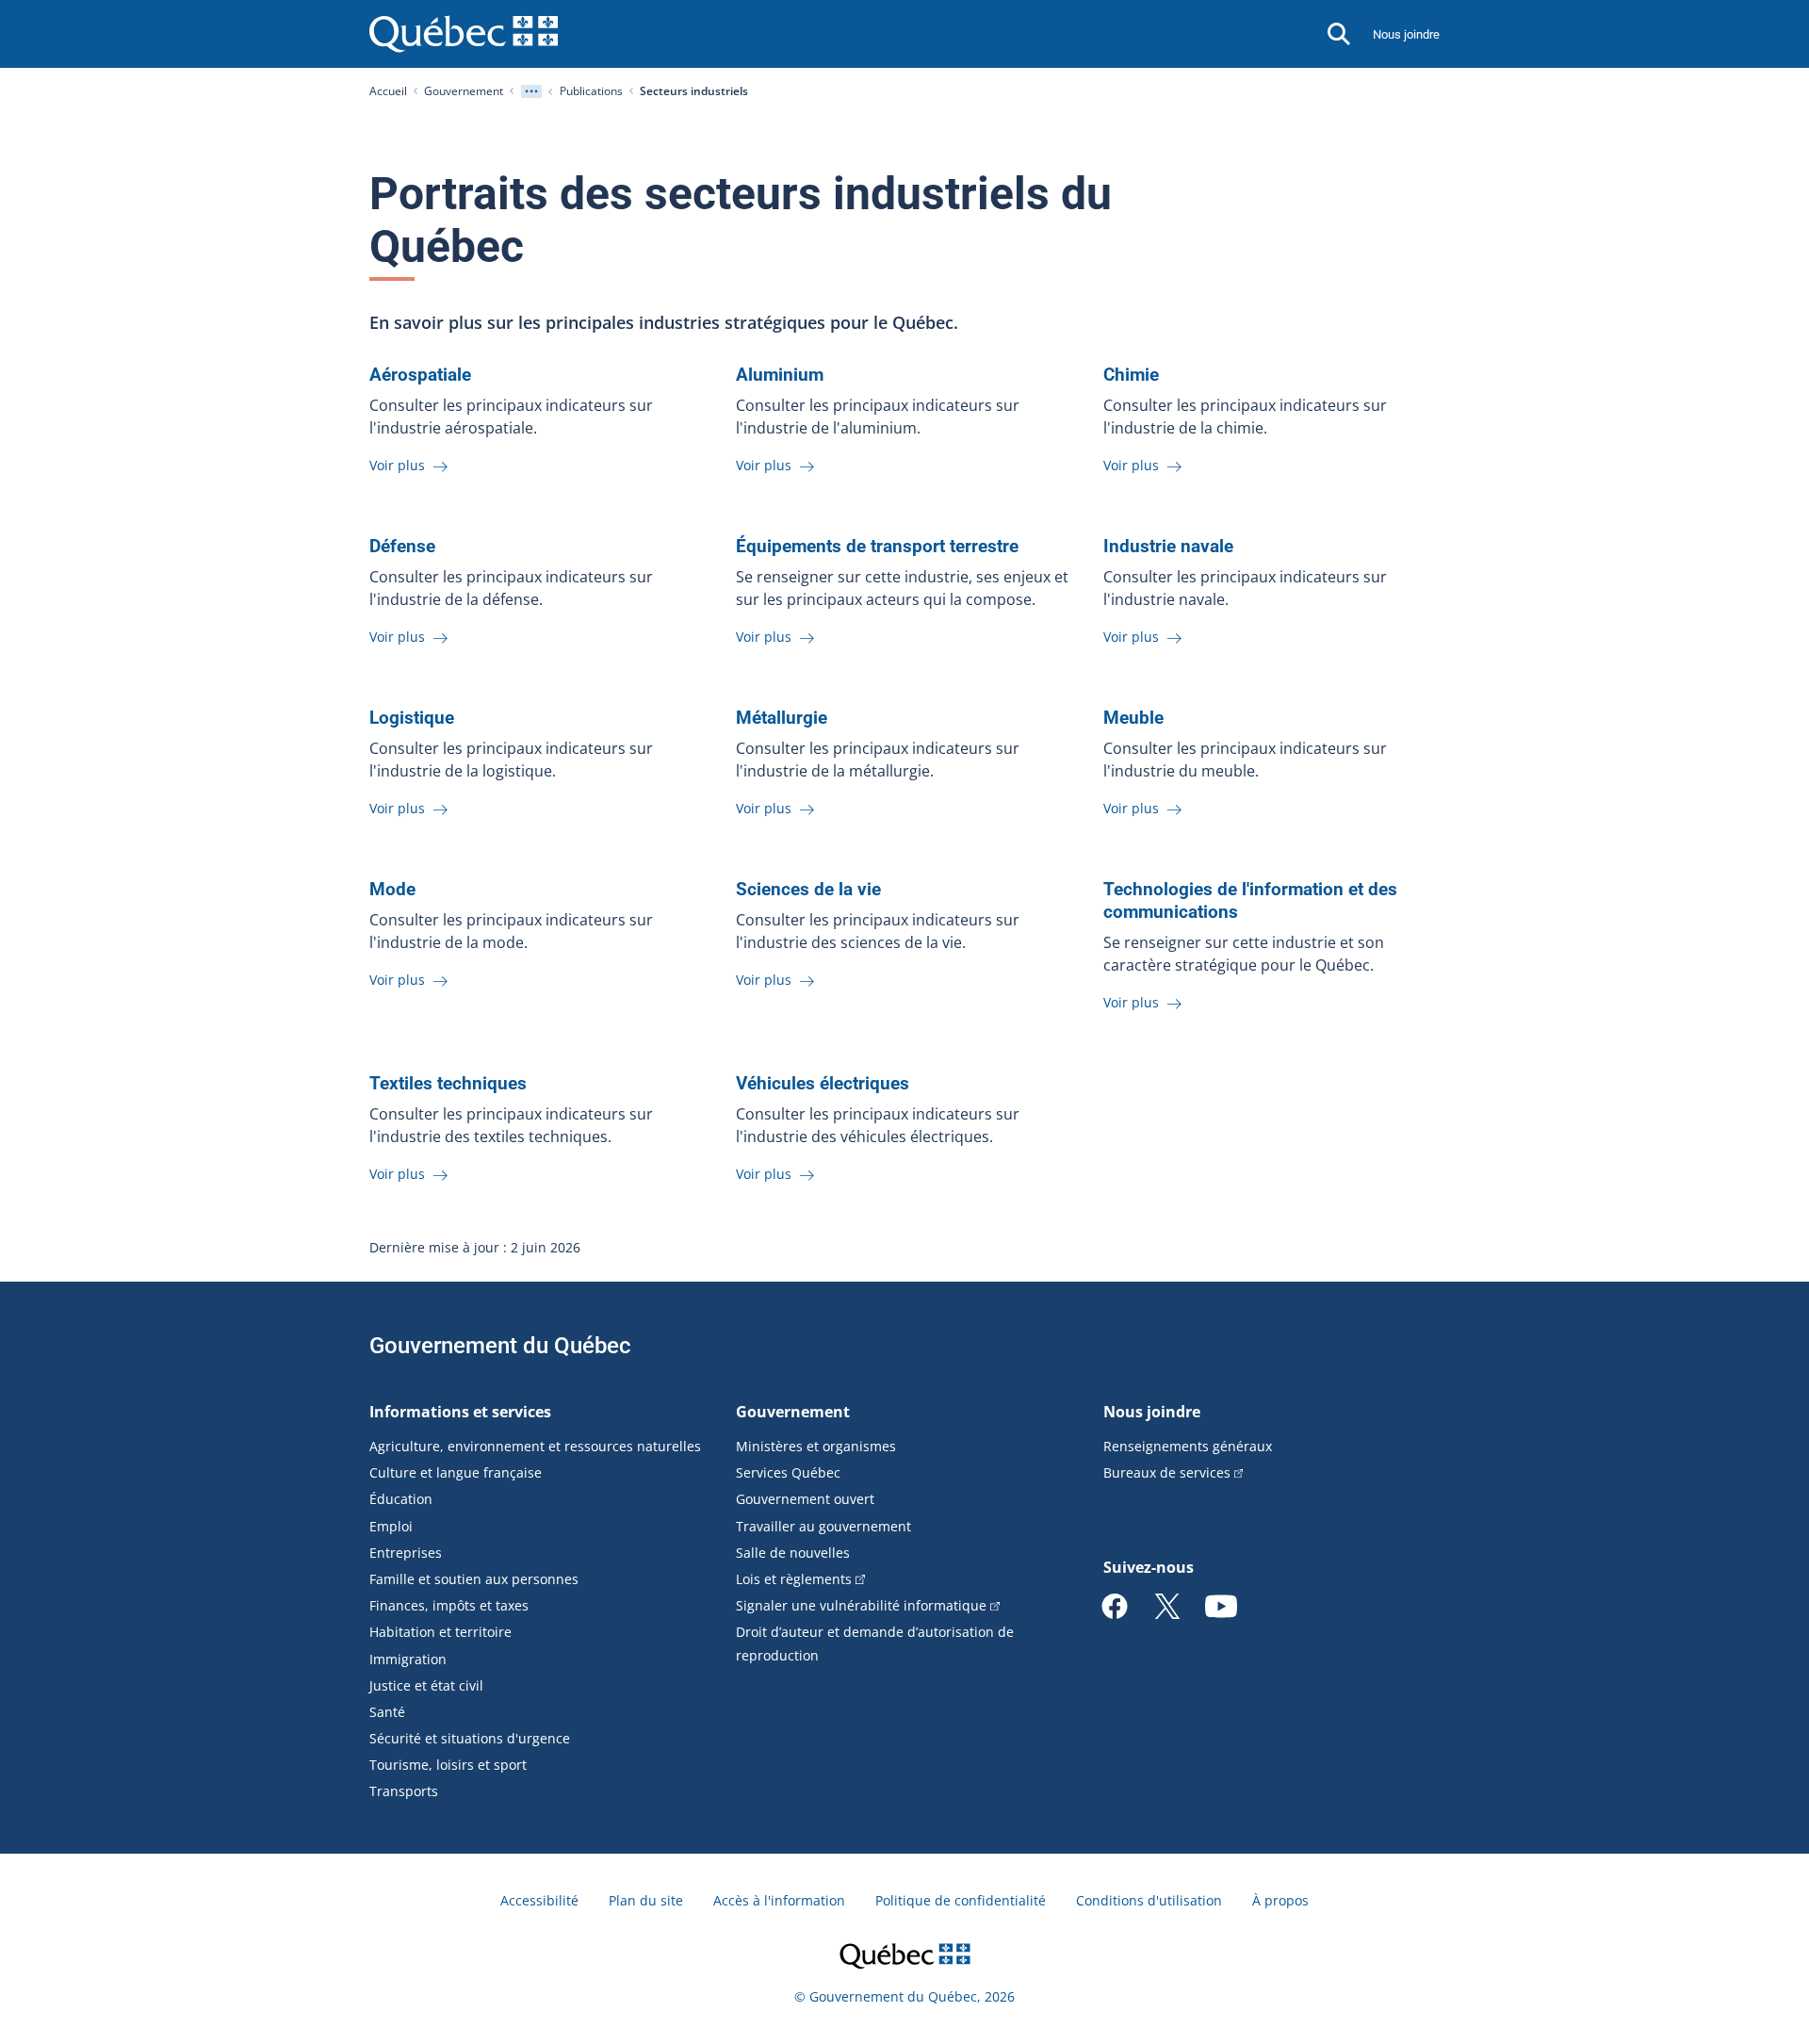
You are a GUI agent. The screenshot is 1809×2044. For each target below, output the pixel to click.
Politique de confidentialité (961, 1900)
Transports (404, 1791)
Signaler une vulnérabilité (861, 1605)
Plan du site (646, 1900)
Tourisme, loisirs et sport (448, 1765)
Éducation (401, 1499)
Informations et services (460, 1412)
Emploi (391, 1526)
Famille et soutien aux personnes (474, 1579)
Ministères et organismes (816, 1446)
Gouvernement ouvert (805, 1499)
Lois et (794, 1579)
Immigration (408, 1659)
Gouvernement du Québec (500, 1346)
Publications (591, 91)
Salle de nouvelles (793, 1553)
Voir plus (399, 465)
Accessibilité (539, 1900)
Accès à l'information (779, 1900)
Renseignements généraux (1188, 1446)
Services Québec (788, 1472)
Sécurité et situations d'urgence (470, 1738)
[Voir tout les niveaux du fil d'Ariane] (531, 91)
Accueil (388, 91)
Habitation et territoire (440, 1632)
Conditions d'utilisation (1149, 1900)
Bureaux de (1167, 1472)
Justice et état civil (426, 1685)
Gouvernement (464, 91)
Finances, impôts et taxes (449, 1605)
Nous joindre (1406, 34)
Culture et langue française (456, 1472)
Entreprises (406, 1553)
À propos (1280, 1900)
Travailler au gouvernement (823, 1526)
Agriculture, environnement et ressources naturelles (535, 1446)
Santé (387, 1712)
